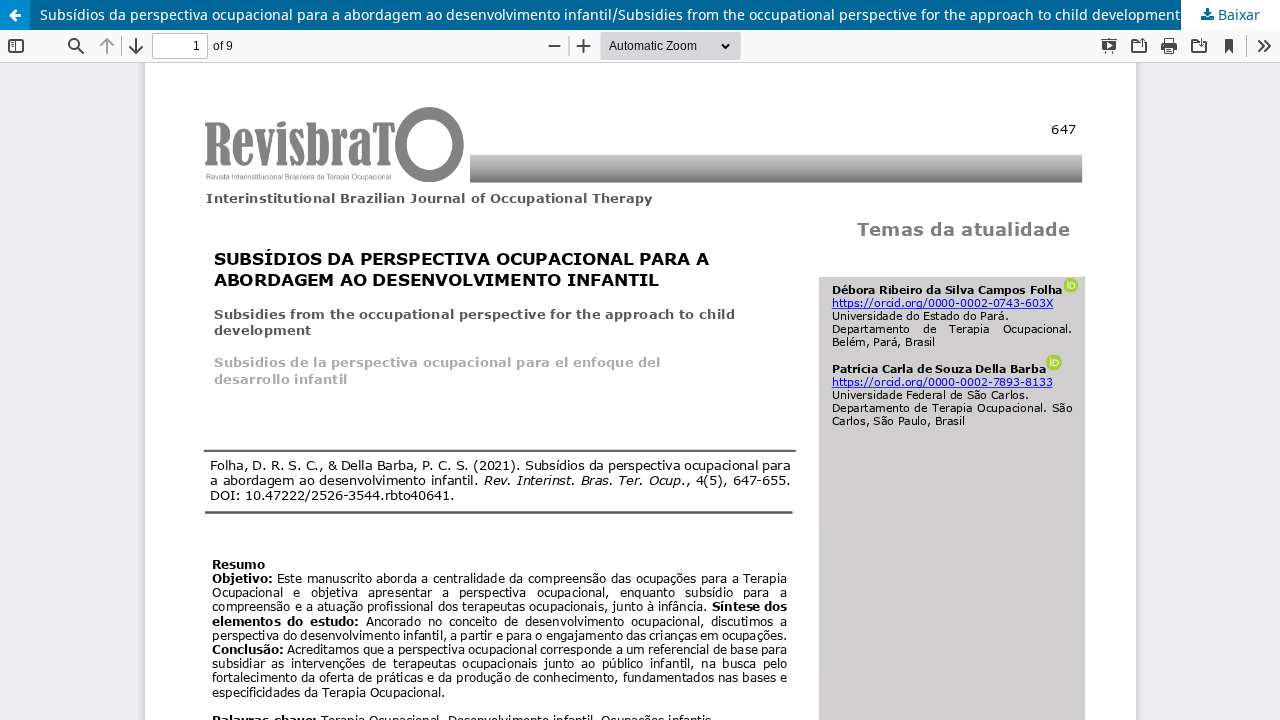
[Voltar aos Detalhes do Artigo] (15, 15)
